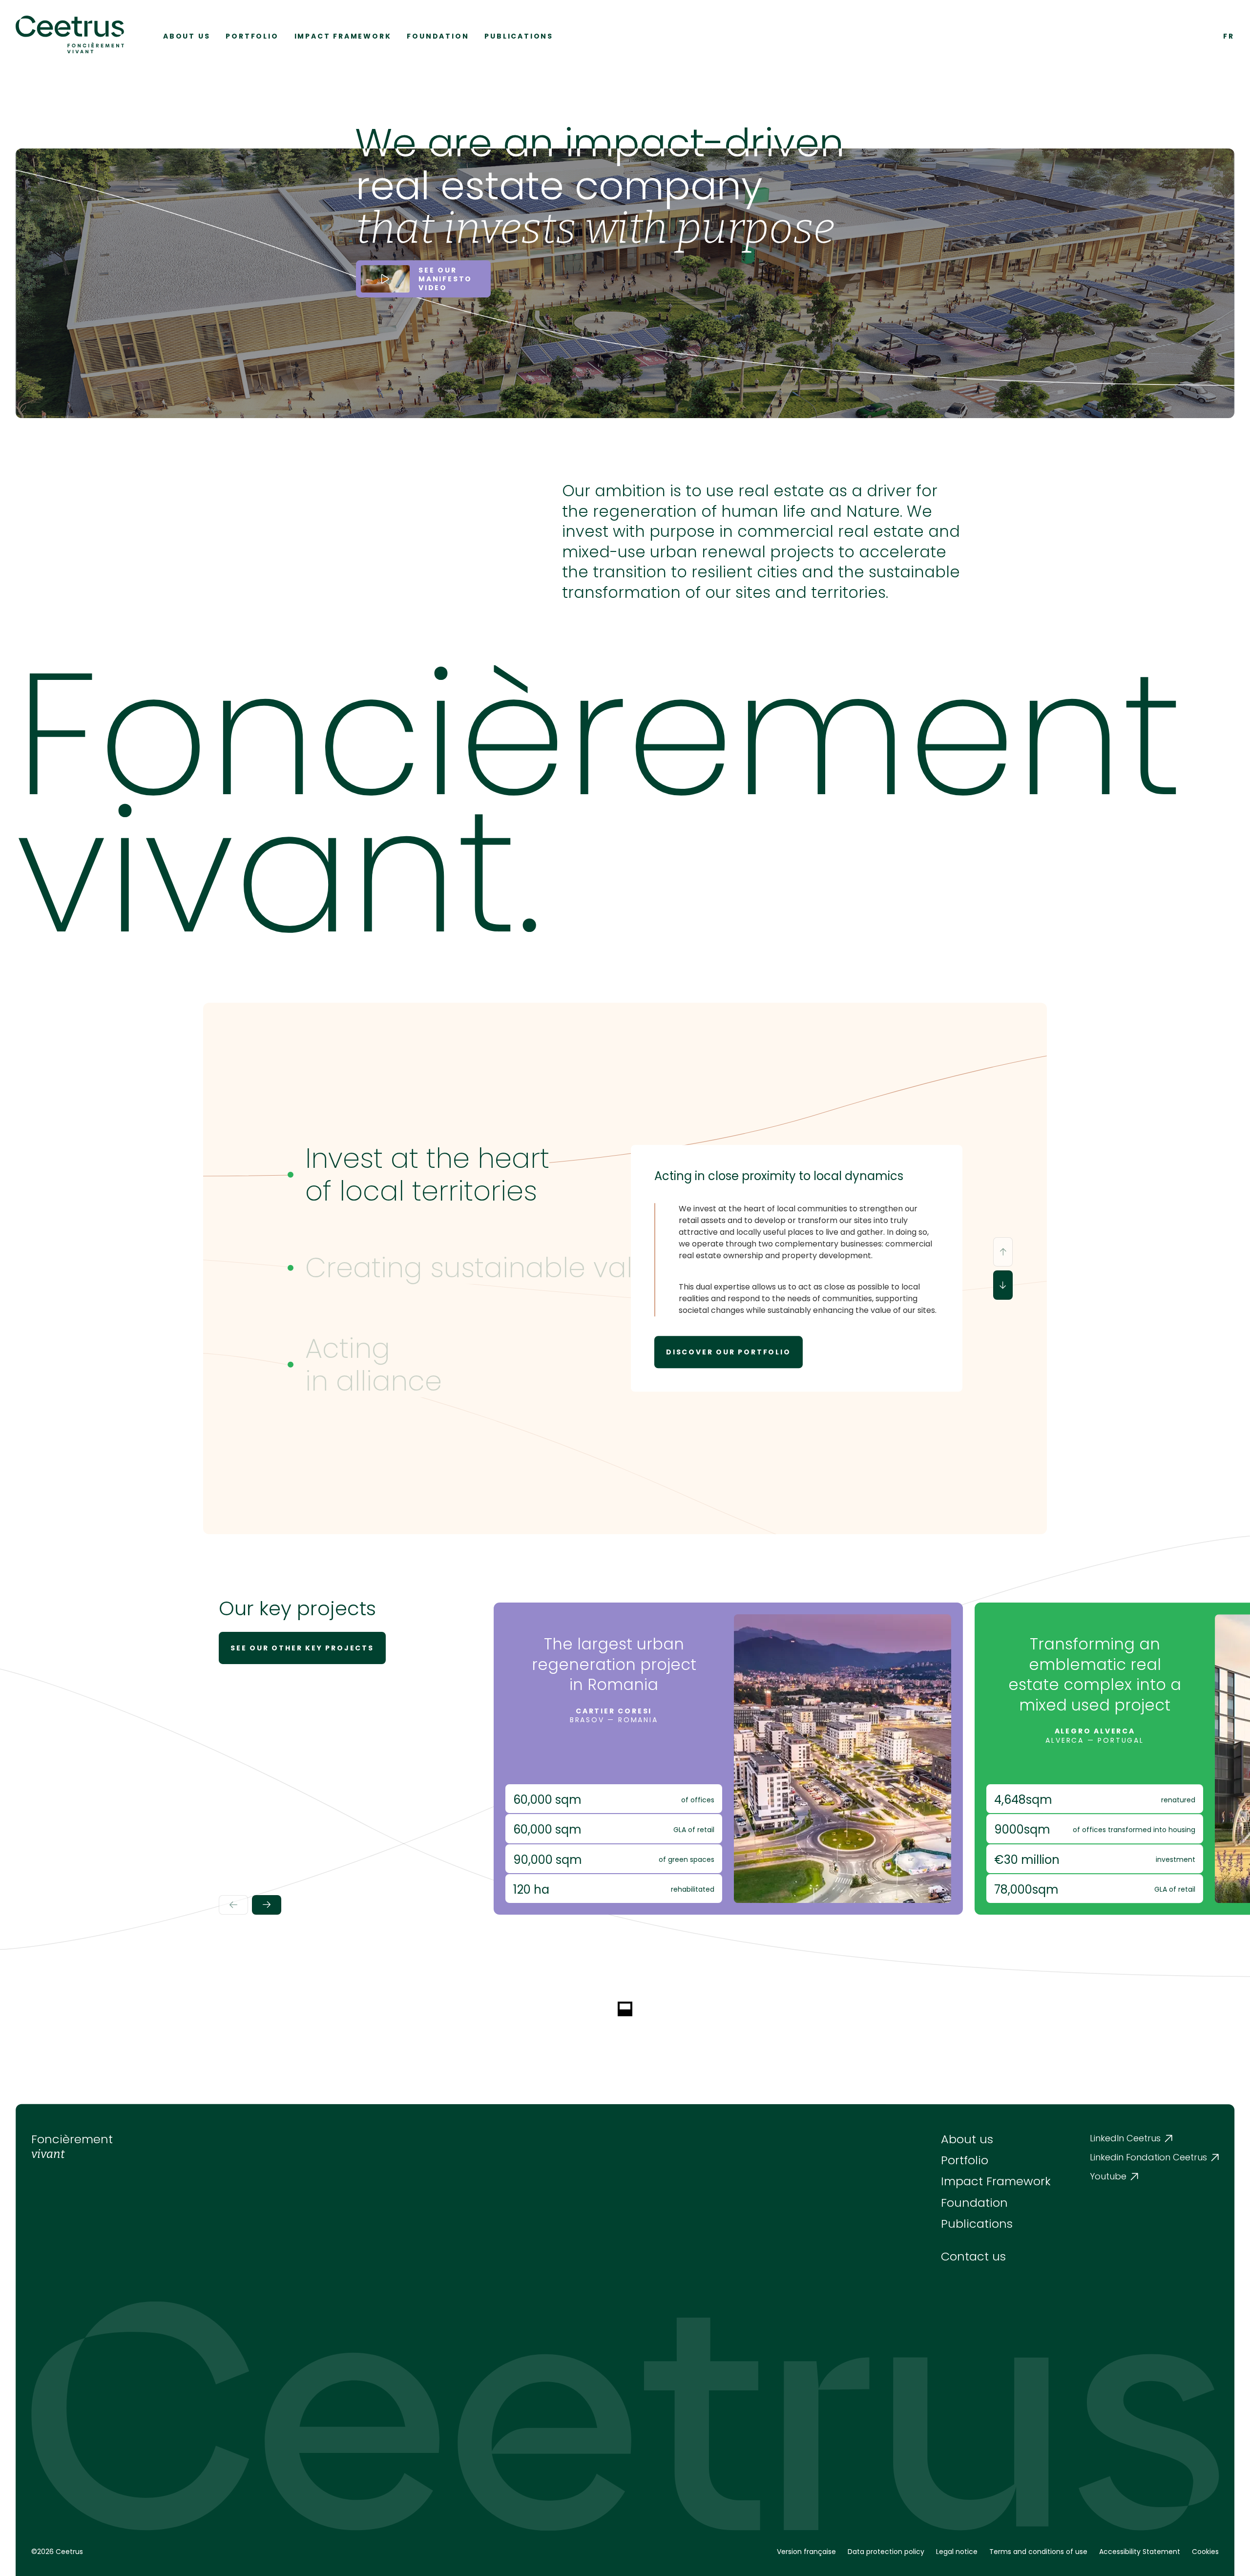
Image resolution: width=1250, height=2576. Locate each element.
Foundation (438, 36)
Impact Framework (343, 36)
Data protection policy (886, 2552)
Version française (806, 2552)
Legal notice (957, 2552)
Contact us (973, 2256)
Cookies (1205, 2552)
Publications (519, 36)
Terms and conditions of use (1038, 2552)
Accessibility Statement (1140, 2552)
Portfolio (252, 36)
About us (187, 36)
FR (1229, 36)
